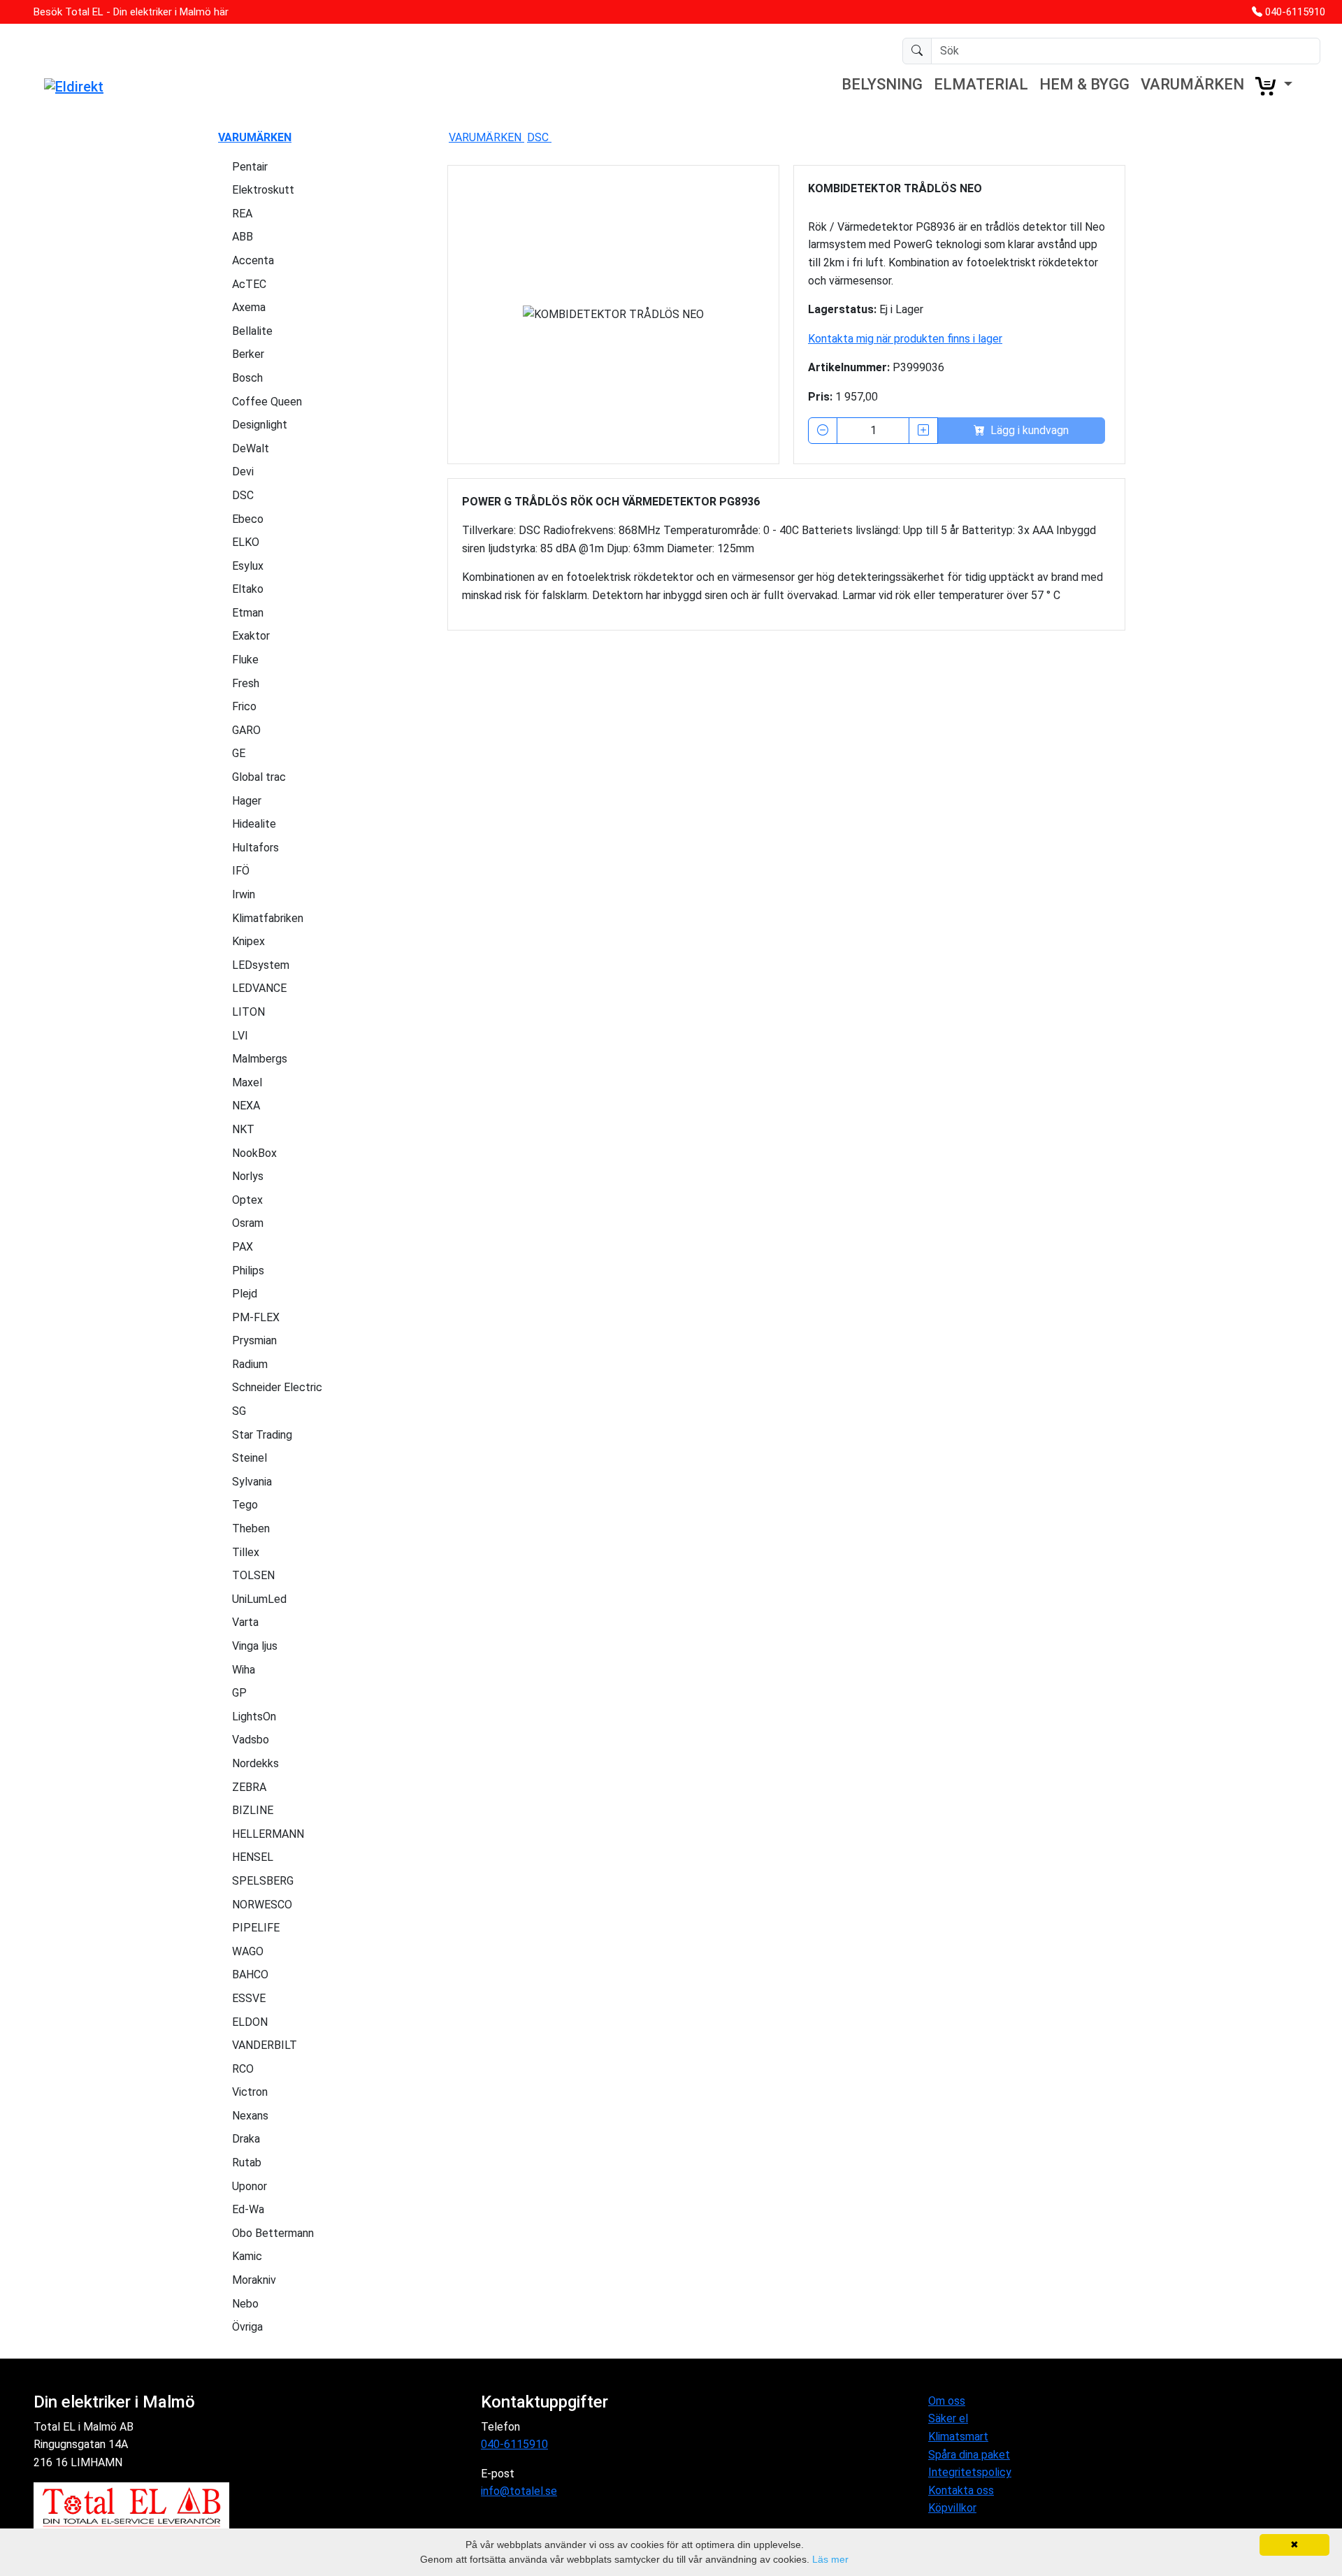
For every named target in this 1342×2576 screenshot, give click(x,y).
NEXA (246, 1106)
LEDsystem (261, 965)
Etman (248, 613)
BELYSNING (882, 84)
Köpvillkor (952, 2508)
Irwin (244, 894)
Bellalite (252, 331)
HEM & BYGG (1084, 84)
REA (242, 214)
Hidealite (254, 824)
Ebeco (248, 519)
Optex (247, 1200)
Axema (249, 307)
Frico (244, 706)
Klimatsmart (958, 2437)
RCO (243, 2069)
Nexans (250, 2116)
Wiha (244, 1670)
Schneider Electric (277, 1387)
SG (239, 1411)
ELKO (246, 542)
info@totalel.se (519, 2491)
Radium (250, 1364)
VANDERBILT (265, 2045)
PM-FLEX (256, 1317)
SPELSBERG (263, 1881)
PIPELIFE (256, 1928)
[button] (1274, 86)
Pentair (250, 167)
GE (239, 753)
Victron (250, 2092)
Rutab (247, 2163)
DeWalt (251, 448)
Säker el (948, 2418)
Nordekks (255, 1763)
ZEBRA (249, 1787)
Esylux (248, 566)
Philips (248, 1271)
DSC (243, 495)
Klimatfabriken (268, 918)
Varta (245, 1622)
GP (239, 1693)
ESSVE (249, 1998)
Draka (246, 2139)
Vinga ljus (255, 1646)
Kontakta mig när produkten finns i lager (905, 339)
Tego (245, 1505)
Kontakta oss (961, 2490)
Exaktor (251, 636)
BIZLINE (253, 1810)
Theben (251, 1528)
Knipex (248, 941)
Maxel (247, 1082)
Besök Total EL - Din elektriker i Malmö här (131, 12)
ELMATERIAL (981, 84)
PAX (243, 1247)
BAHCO (250, 1974)
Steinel (250, 1458)
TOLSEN (253, 1575)
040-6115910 (1295, 12)
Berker (248, 354)
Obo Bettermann (273, 2233)
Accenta (253, 260)
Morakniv (254, 2280)
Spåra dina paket (969, 2455)
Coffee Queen (267, 402)
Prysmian (254, 1340)
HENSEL (253, 1857)
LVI (240, 1036)
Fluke (245, 660)
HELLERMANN (268, 1834)
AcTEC (249, 284)
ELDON (250, 2022)
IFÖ (241, 871)
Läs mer (830, 2559)
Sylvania (252, 1482)
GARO (246, 730)
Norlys (248, 1176)
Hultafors (255, 848)
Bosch (247, 378)
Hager (247, 801)
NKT (243, 1129)
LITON (248, 1012)
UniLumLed (259, 1599)
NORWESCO (262, 1905)
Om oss (947, 2401)
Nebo (245, 2304)
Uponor (250, 2186)
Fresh (246, 683)
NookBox (254, 1153)
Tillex (246, 1552)
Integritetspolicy (970, 2472)
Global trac (259, 777)
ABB (243, 237)
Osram (248, 1223)
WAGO (248, 1951)
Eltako (248, 589)
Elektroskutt (263, 190)
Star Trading (262, 1435)
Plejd (245, 1294)
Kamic (247, 2256)
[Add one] (923, 431)
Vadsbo (251, 1740)
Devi (243, 472)
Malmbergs (260, 1059)
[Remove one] (823, 431)
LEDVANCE (259, 988)
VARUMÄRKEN (1192, 84)
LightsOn (254, 1717)
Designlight (260, 425)
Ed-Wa (248, 2209)
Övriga (247, 2327)
